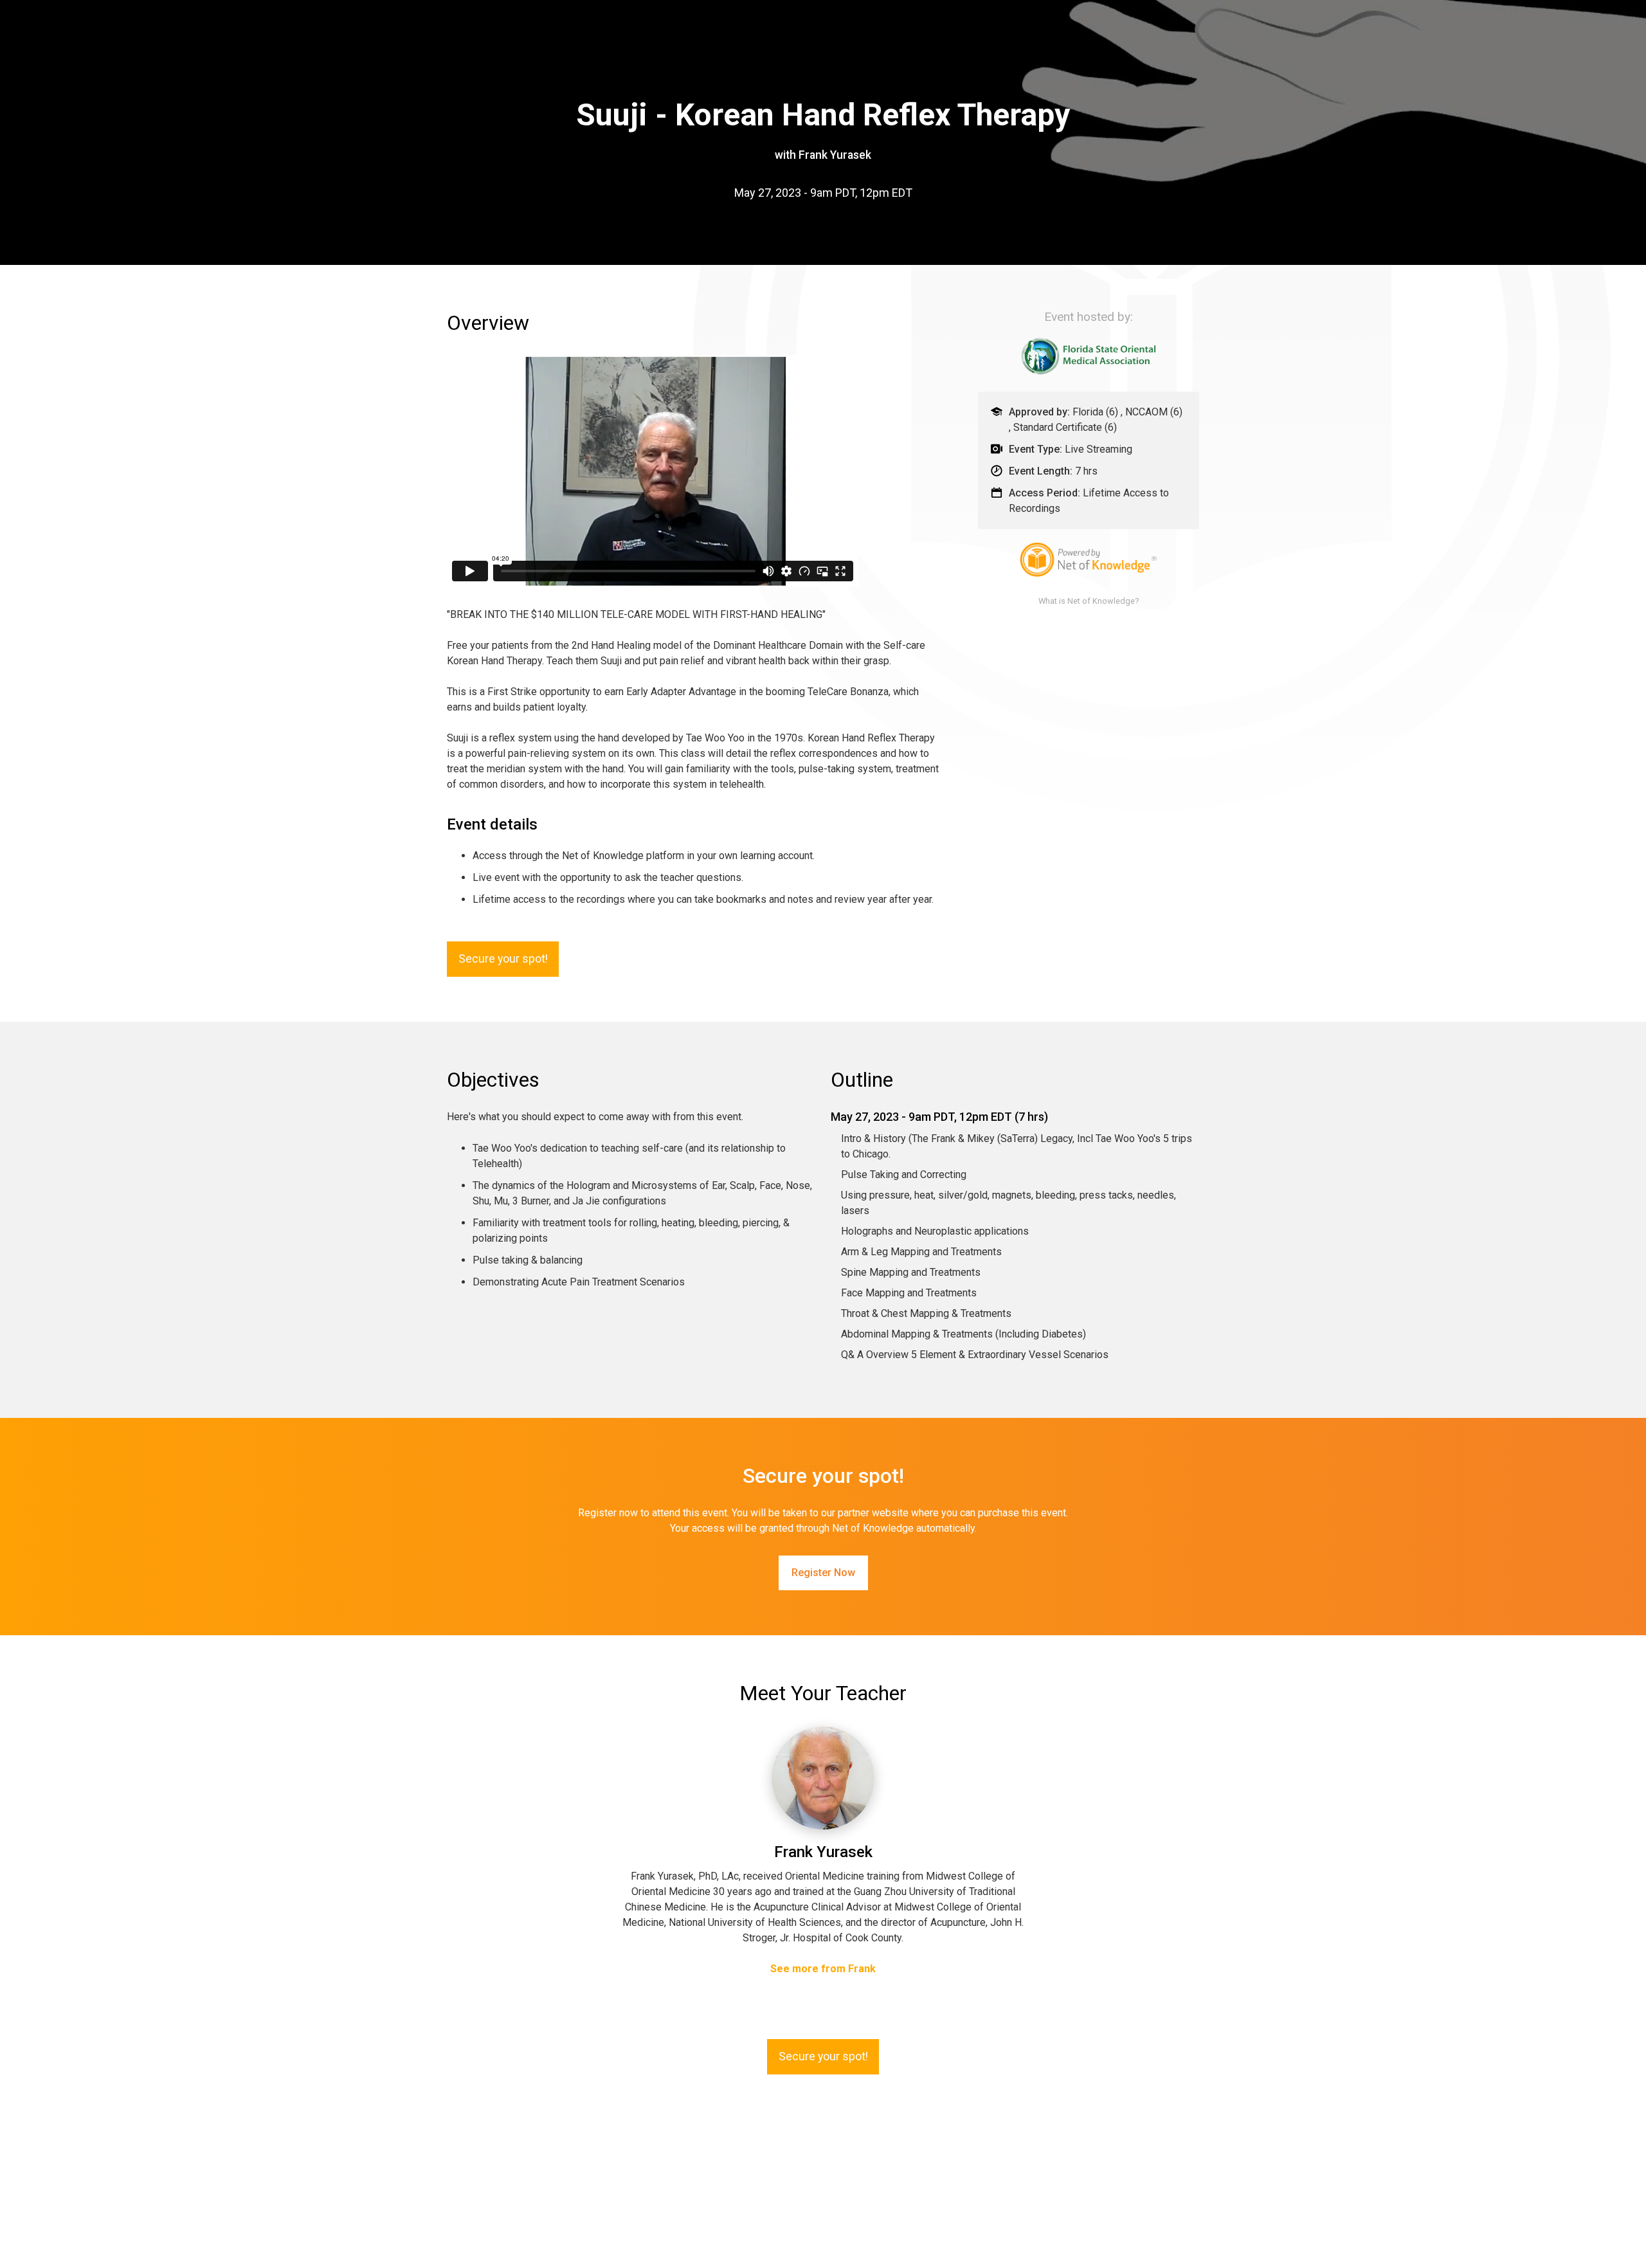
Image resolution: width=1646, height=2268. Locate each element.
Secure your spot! (503, 959)
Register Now (823, 1573)
